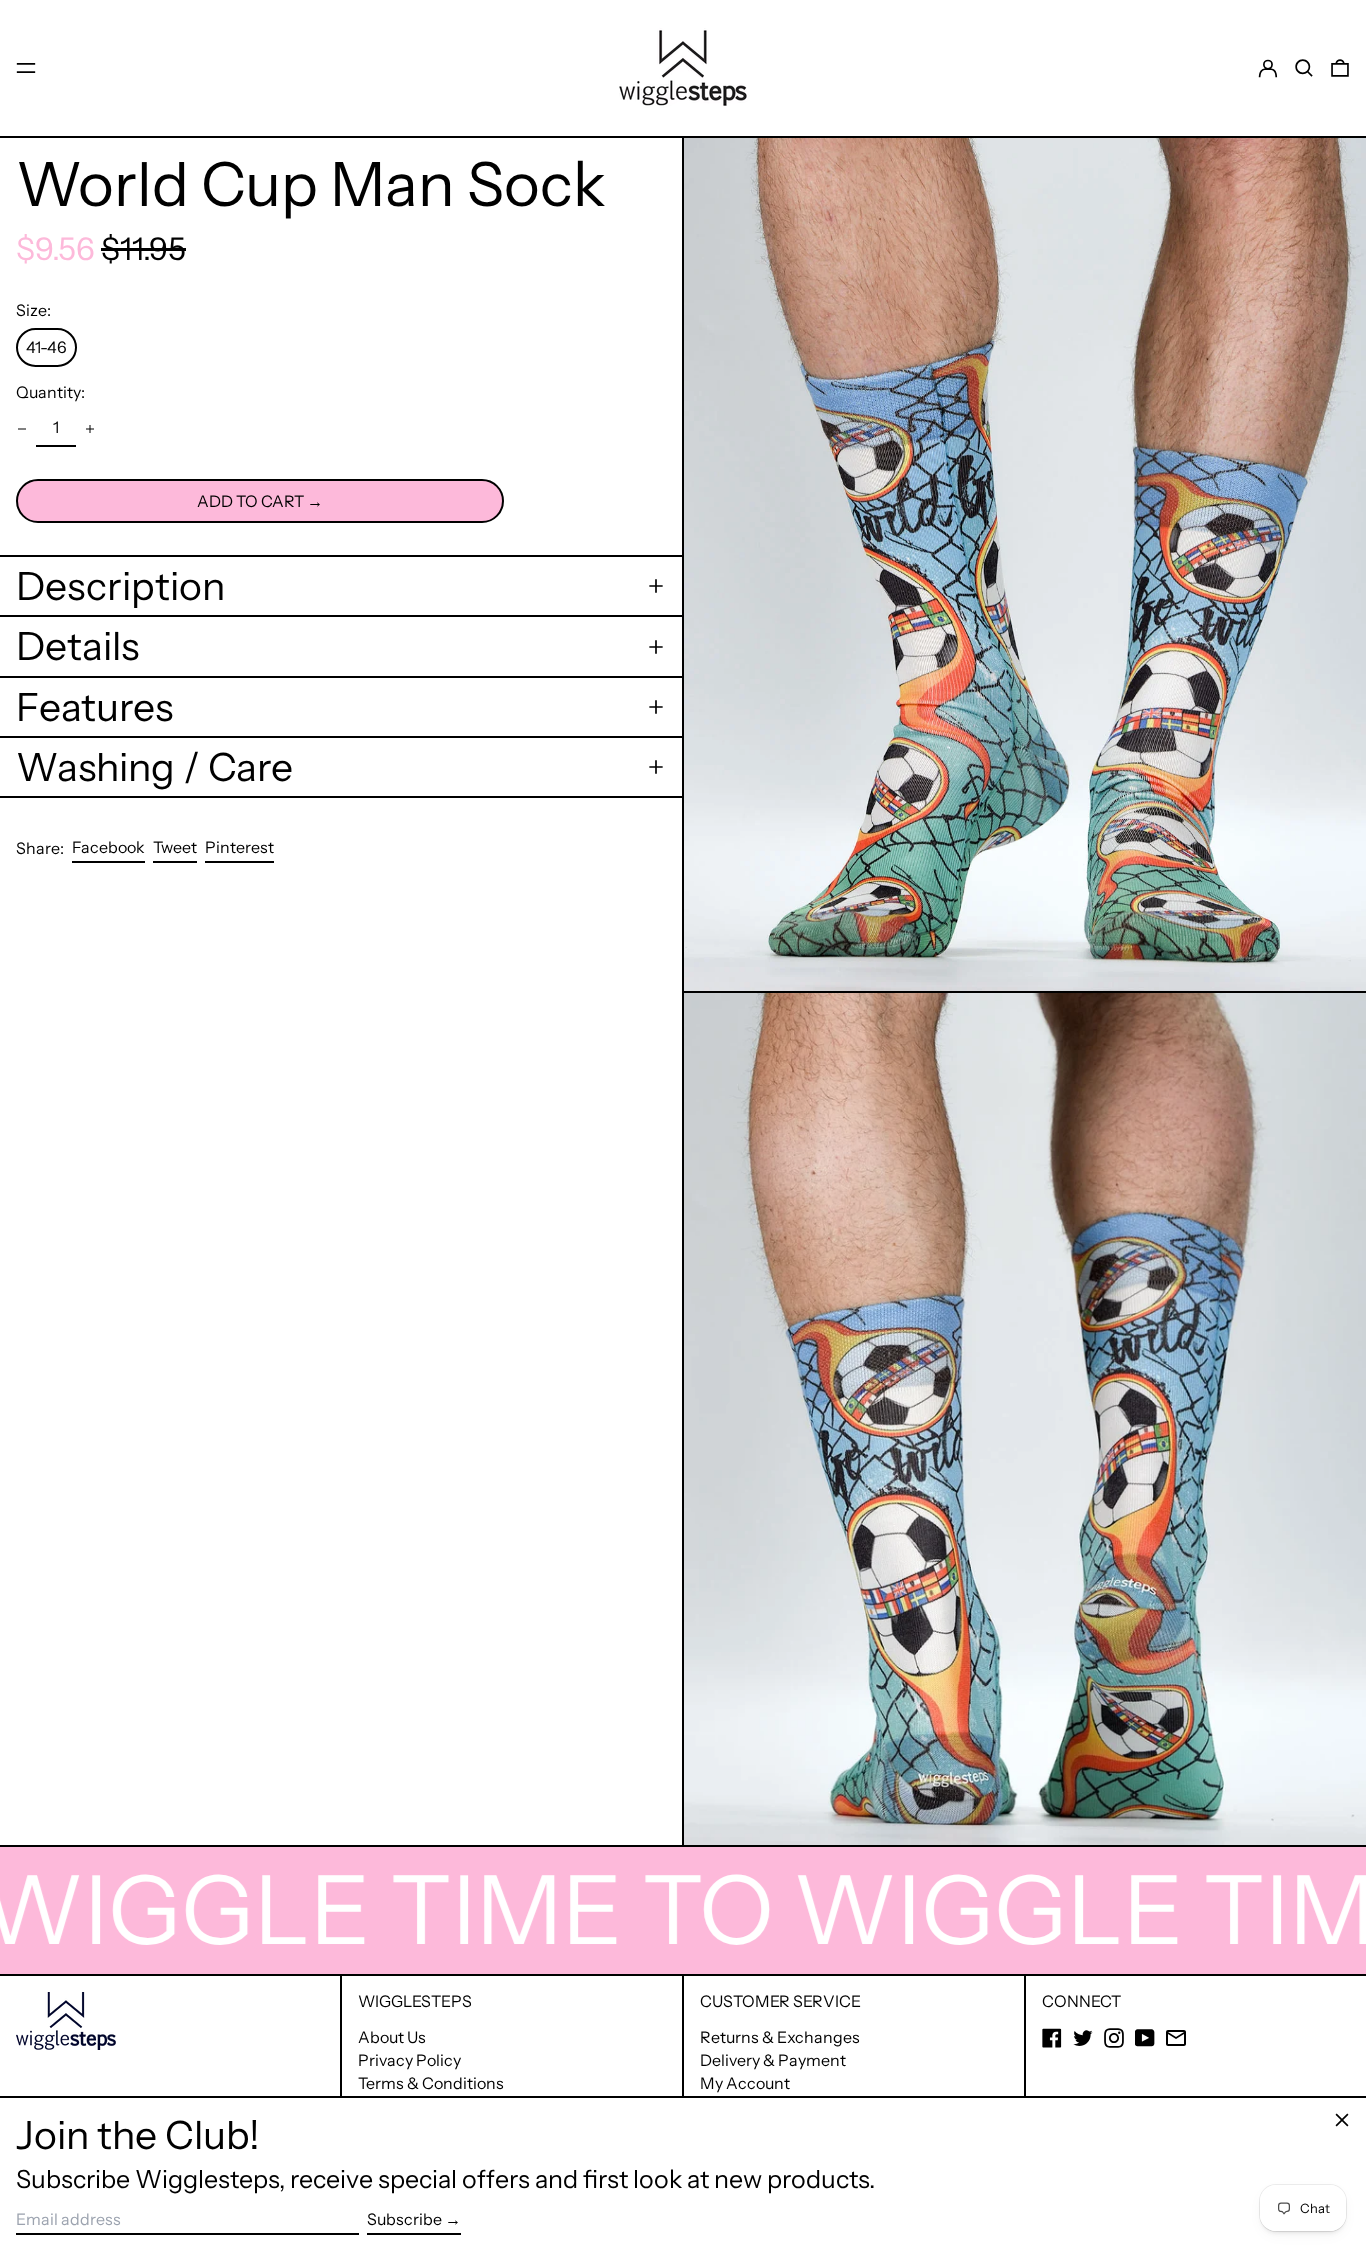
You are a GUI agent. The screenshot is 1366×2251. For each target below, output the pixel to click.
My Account (745, 2083)
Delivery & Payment (773, 2060)
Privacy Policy (409, 2060)
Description (120, 586)
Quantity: (50, 392)
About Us (392, 2037)
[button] (1304, 68)
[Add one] (90, 429)
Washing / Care (154, 767)
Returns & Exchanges (780, 2037)
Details (77, 646)
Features (94, 707)
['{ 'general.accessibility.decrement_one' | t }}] (22, 429)
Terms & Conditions (431, 2083)
